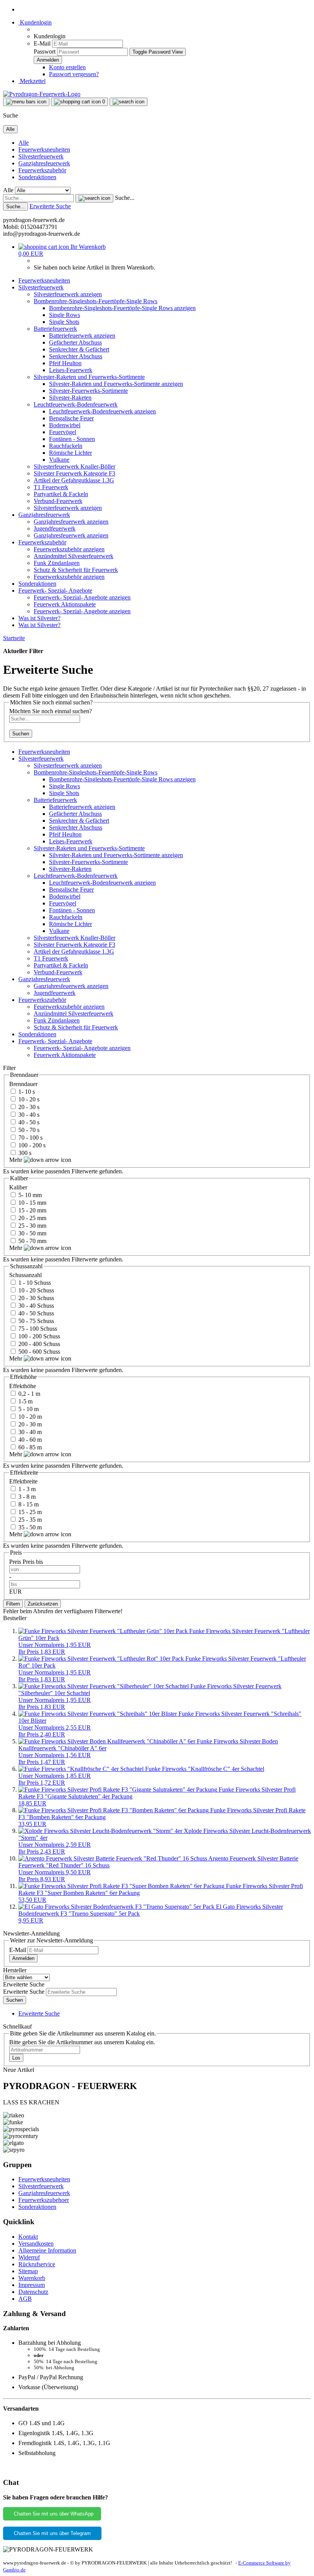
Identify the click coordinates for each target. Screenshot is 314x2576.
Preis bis (33, 1562)
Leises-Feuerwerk (71, 370)
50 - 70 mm (32, 1241)
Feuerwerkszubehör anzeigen (69, 549)
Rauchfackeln (66, 446)
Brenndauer (23, 1084)
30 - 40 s (28, 1115)
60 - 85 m (29, 1447)
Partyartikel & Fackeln (61, 494)
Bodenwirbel (65, 425)
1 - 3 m (26, 1489)
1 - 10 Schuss (34, 1283)
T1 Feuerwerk (51, 487)
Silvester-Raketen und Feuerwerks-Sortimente (89, 377)
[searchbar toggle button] (128, 102)
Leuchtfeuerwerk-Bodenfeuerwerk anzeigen (102, 411)
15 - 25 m (29, 1512)
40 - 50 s (28, 1122)
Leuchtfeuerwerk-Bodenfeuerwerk (76, 404)
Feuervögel (63, 432)
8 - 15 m (28, 1504)
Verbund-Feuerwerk (58, 501)
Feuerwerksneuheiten (44, 149)
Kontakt (28, 2237)
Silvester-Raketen (70, 398)
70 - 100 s (30, 1138)
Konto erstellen (67, 67)
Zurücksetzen (43, 1604)
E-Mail (42, 43)
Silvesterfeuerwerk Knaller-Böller (74, 466)
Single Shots (64, 322)
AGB (25, 2299)
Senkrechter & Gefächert (79, 349)
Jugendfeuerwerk (55, 528)
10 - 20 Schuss (35, 1290)
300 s (24, 1153)
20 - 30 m (29, 1424)
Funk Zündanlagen (57, 563)
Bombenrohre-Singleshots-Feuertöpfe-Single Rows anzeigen (122, 308)
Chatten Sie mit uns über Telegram (52, 2533)
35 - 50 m (29, 1527)
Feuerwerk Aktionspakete (65, 604)
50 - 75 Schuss (35, 1321)
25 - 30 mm (32, 1226)
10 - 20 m (29, 1417)
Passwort (45, 51)
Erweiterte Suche (50, 206)
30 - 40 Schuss (35, 1306)
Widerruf (29, 2257)
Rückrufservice (37, 2264)
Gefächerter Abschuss (75, 342)
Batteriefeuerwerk (55, 329)
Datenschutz (33, 2292)
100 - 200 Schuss (38, 1336)
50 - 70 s (28, 1130)
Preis (16, 1562)
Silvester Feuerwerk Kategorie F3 (74, 473)
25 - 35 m (29, 1520)
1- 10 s (26, 1092)
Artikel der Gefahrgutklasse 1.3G (74, 480)
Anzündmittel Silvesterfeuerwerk (74, 556)
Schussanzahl (25, 1275)
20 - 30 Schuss (35, 1298)
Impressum (32, 2285)
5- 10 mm (29, 1195)
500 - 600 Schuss (38, 1352)
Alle (24, 143)
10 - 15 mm (32, 1203)
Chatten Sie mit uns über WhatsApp (52, 2514)
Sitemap (28, 2271)
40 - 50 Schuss (35, 1313)
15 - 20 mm (32, 1210)
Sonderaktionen (37, 177)
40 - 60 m (29, 1440)
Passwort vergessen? (74, 74)
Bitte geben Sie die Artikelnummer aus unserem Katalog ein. (82, 2042)
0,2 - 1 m (29, 1394)
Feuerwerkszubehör (42, 170)
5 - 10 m (28, 1409)
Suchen (21, 734)
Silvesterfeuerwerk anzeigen (68, 294)
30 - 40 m (29, 1432)
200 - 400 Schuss (38, 1344)
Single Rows (65, 315)
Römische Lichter (70, 453)
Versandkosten (36, 2244)
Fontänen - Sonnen (72, 439)
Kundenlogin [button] (35, 22)
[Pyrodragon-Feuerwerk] (42, 94)
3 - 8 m (26, 1497)
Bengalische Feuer (71, 418)
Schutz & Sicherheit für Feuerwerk (76, 570)
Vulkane (59, 460)
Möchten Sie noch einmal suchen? (51, 711)
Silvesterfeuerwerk (41, 156)
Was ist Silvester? (39, 618)
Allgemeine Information (47, 2250)
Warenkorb (32, 2278)
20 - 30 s (28, 1107)
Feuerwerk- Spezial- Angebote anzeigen (82, 597)
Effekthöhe (23, 1386)
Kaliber (18, 1187)
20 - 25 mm (32, 1218)
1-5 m (25, 1401)
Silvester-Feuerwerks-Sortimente (88, 391)
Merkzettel (32, 81)
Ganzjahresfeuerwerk (44, 163)
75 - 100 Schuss (37, 1329)
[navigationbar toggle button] (26, 102)
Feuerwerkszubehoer (44, 2200)
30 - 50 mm (32, 1233)
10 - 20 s (28, 1099)
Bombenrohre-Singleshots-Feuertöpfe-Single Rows (96, 301)
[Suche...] (94, 198)
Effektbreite (23, 1481)
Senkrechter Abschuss (76, 356)
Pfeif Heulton (65, 363)
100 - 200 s (31, 1145)
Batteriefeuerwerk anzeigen (82, 336)
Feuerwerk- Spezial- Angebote (55, 591)
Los (16, 2058)
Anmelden (23, 1958)
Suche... (125, 198)
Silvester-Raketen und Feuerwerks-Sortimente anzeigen (116, 384)
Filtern (13, 1604)
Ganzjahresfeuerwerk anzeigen (71, 522)
